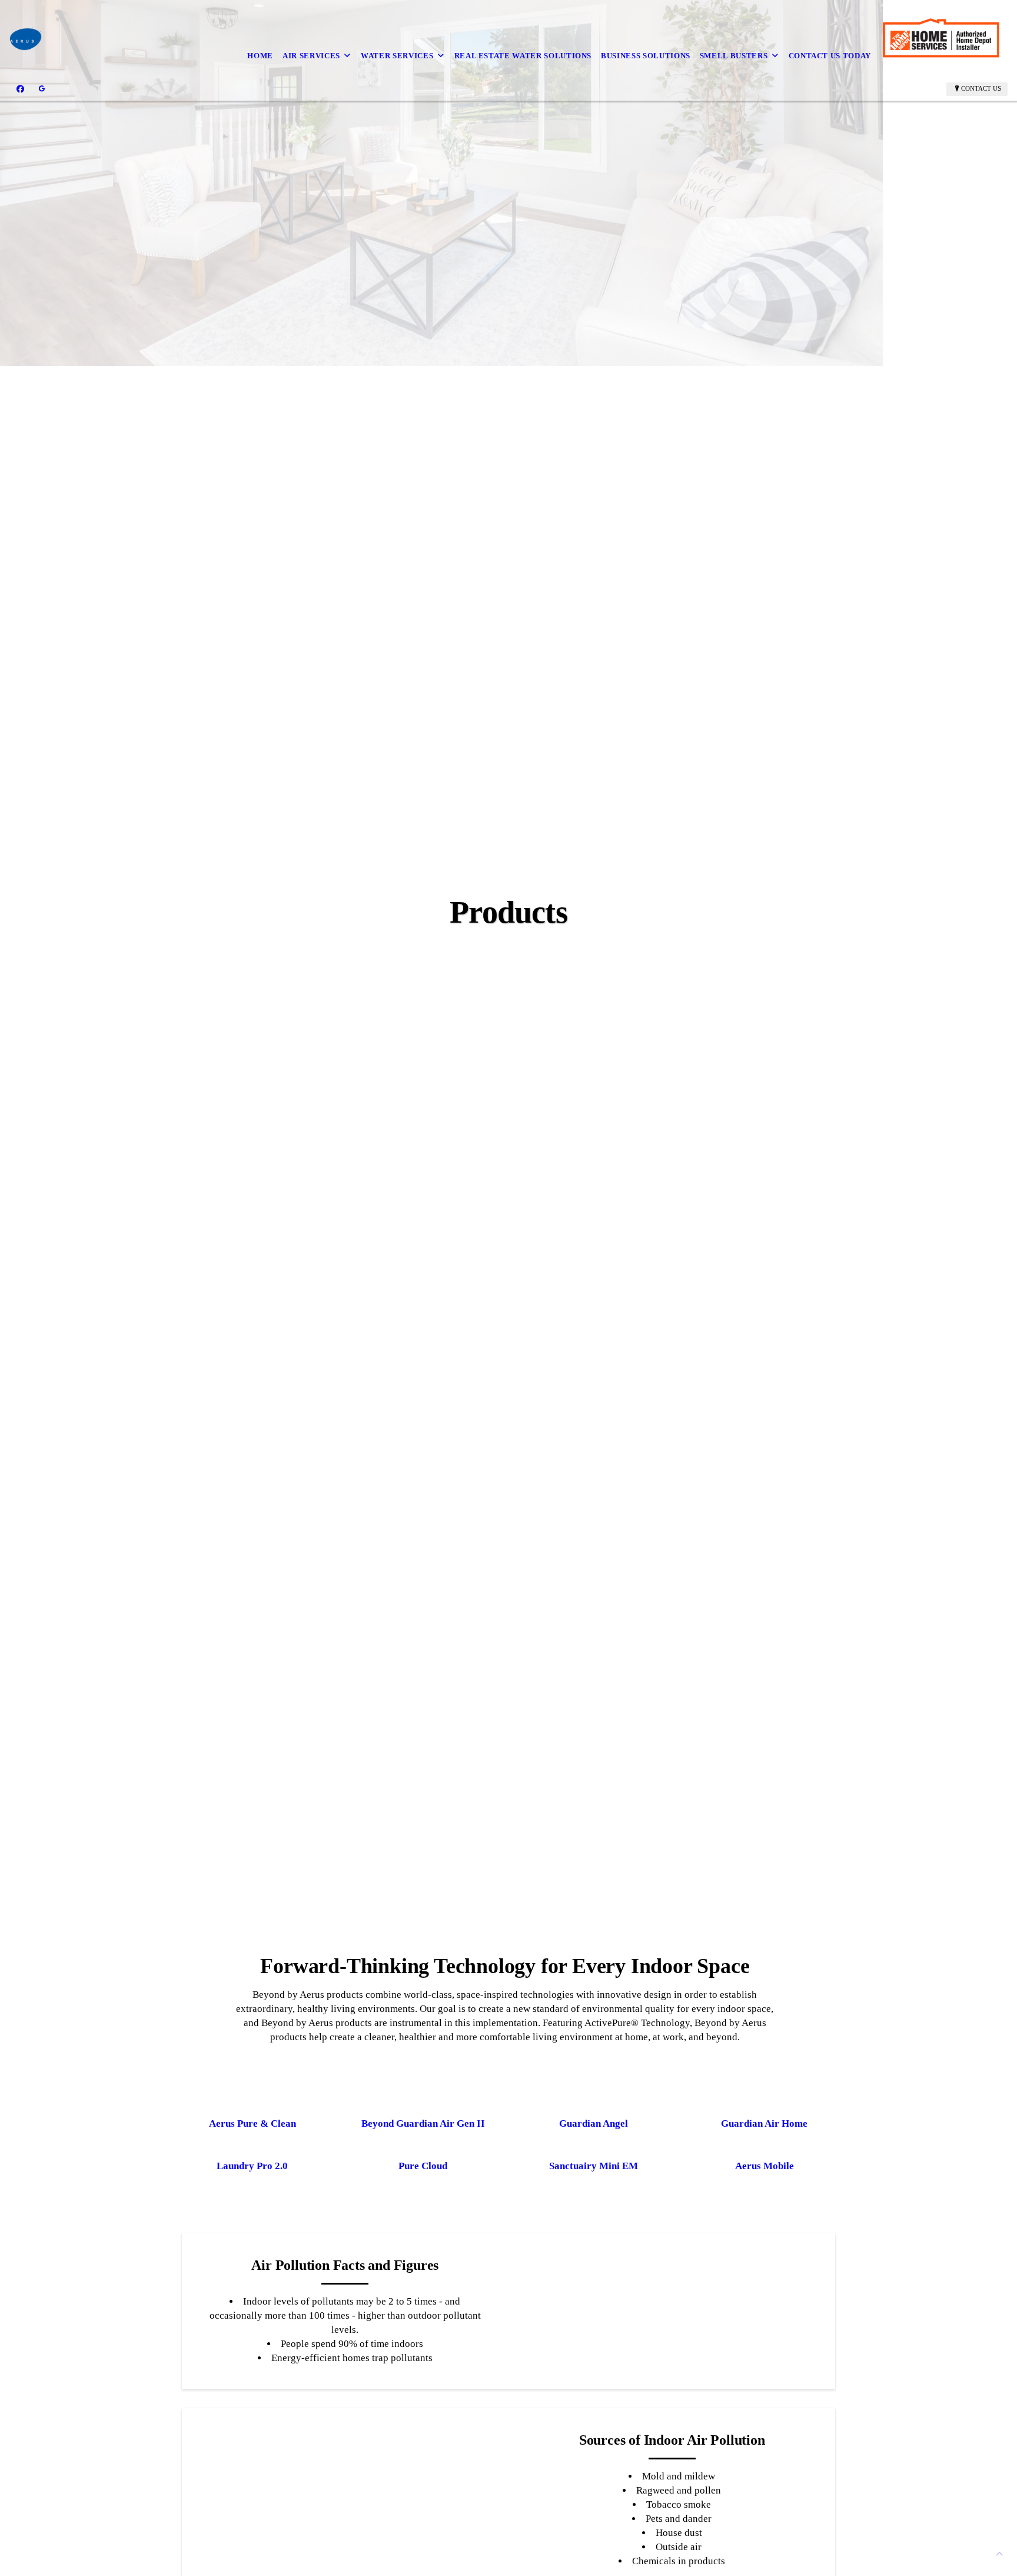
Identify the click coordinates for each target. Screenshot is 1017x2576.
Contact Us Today (830, 56)
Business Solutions (646, 56)
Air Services (311, 56)
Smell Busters (734, 56)
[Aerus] (26, 39)
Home (260, 56)
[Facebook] (20, 89)
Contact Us (981, 88)
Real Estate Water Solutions (523, 56)
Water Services (397, 56)
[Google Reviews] (42, 89)
